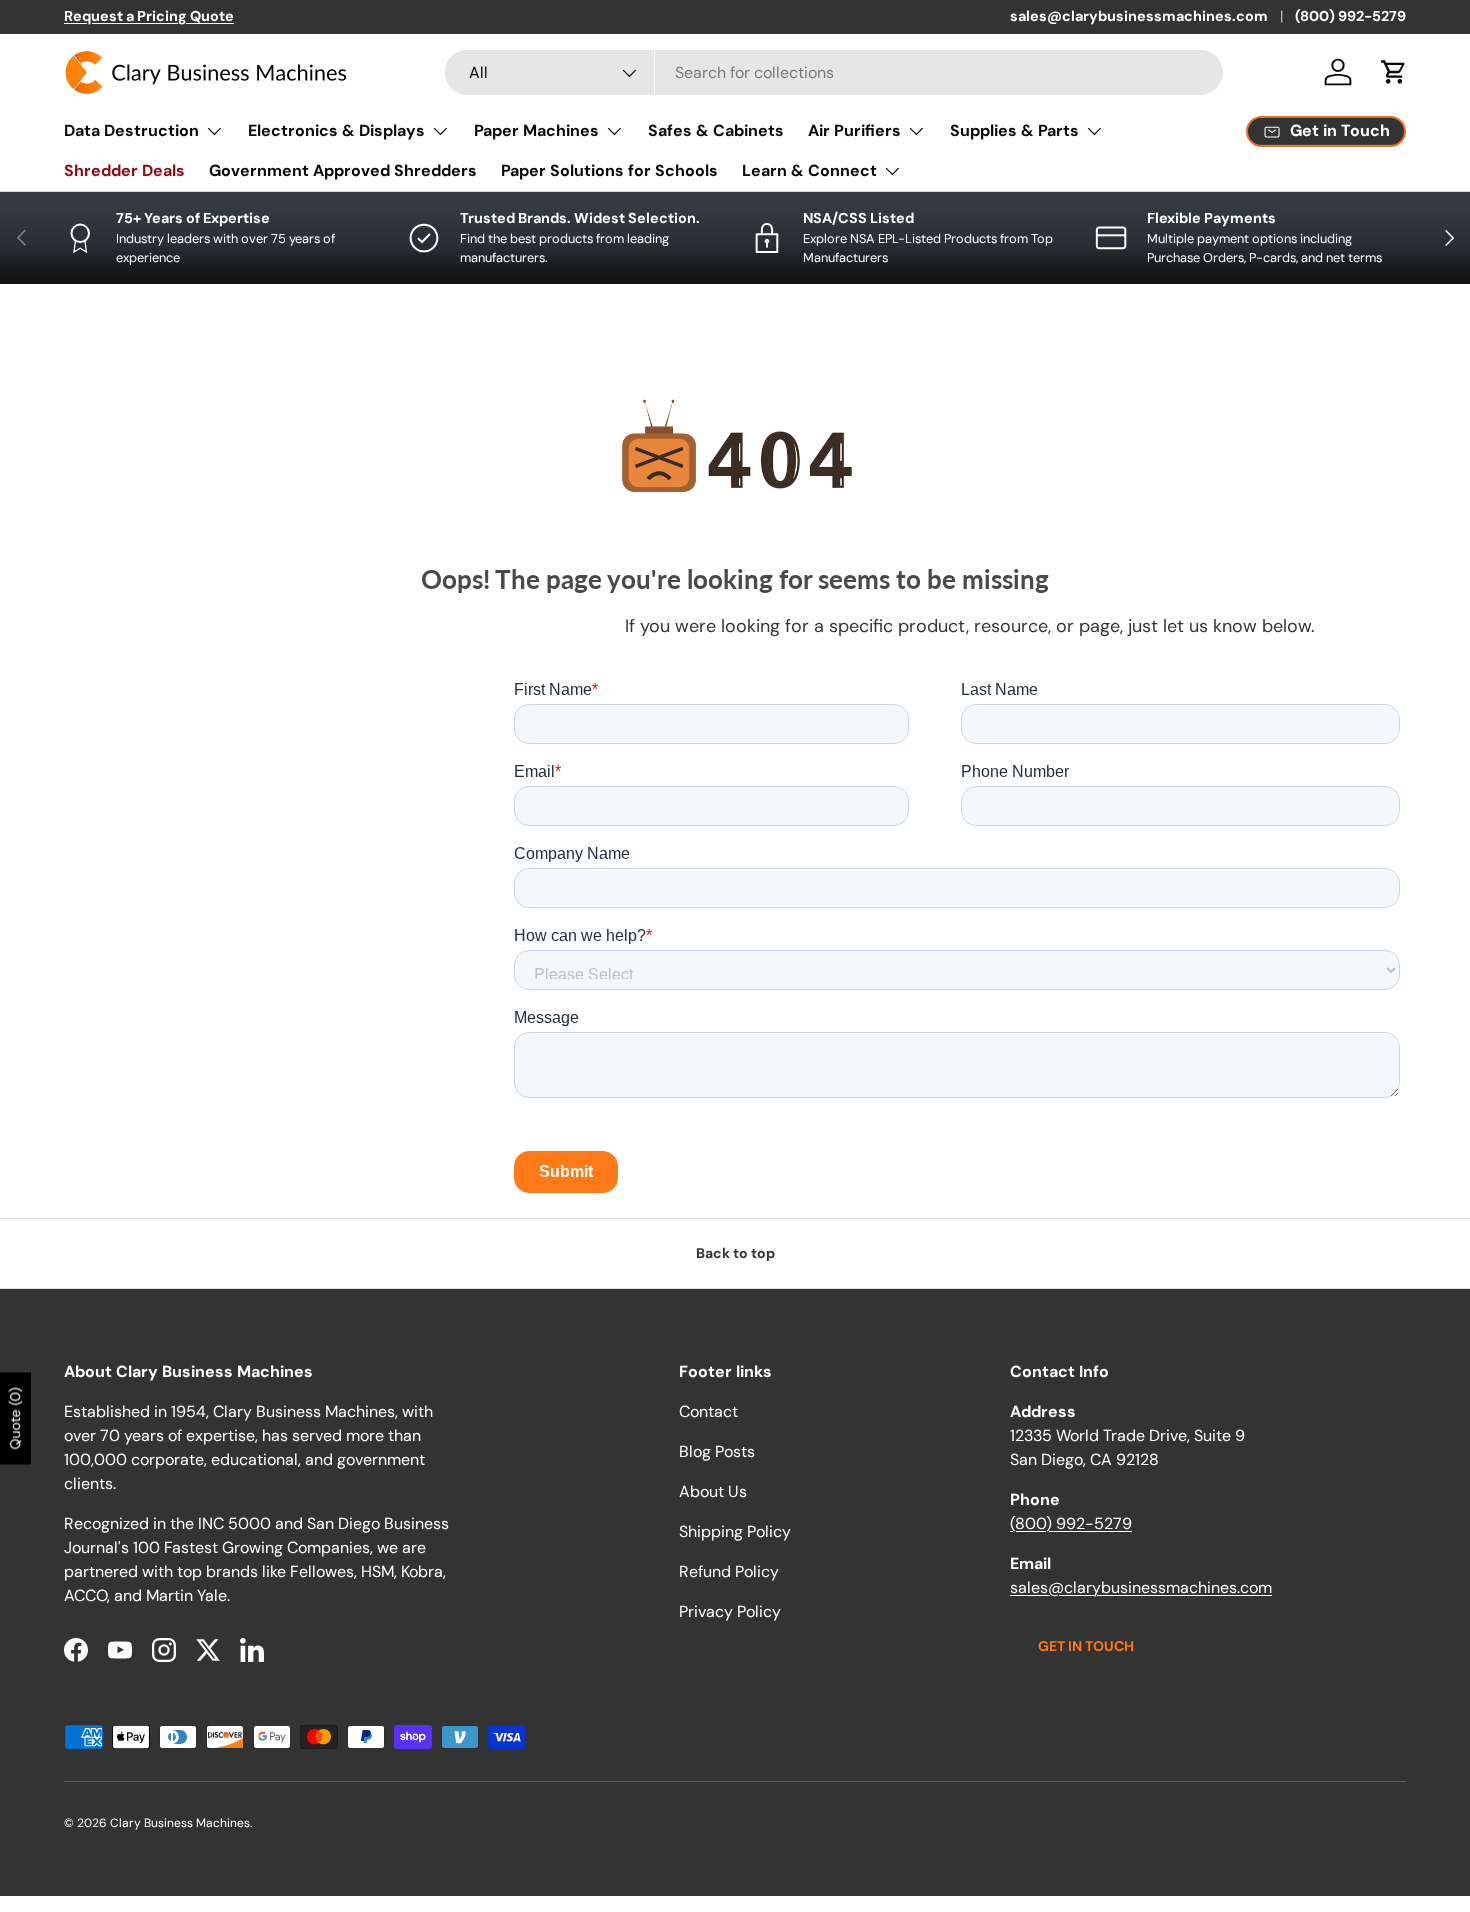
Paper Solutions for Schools (609, 170)
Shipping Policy (735, 1531)
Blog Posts (717, 1451)
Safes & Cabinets (716, 130)
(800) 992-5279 (1350, 16)
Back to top (735, 1253)
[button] (1394, 72)
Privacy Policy (730, 1611)
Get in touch (1086, 1646)
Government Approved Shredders (343, 170)
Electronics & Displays (336, 130)
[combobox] (834, 72)
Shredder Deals (124, 170)
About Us (713, 1491)
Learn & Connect (809, 170)
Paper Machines (536, 130)
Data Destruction (131, 130)
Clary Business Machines (180, 1823)
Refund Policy (729, 1571)
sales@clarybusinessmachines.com (1139, 16)
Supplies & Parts (1014, 130)
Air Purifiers (854, 130)
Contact (708, 1411)
